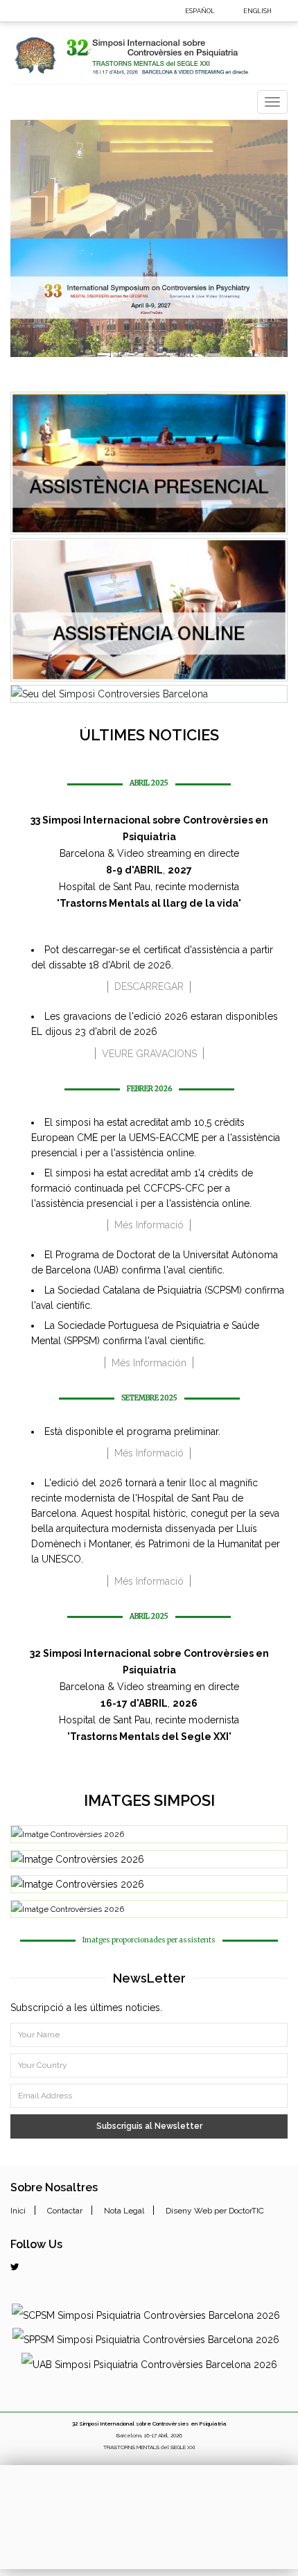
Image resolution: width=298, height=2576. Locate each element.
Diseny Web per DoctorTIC (215, 2211)
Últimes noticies (149, 735)
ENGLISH (257, 11)
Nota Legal (124, 2211)
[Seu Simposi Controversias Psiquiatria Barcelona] (149, 694)
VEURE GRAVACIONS (149, 1054)
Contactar (65, 2211)
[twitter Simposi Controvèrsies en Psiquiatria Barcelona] (15, 2267)
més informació (149, 1225)
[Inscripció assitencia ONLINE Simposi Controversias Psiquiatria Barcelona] (149, 610)
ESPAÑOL (200, 11)
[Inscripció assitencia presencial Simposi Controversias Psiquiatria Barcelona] (149, 463)
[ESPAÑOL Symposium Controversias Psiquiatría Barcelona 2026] (225, 10)
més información (149, 1363)
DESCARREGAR (149, 986)
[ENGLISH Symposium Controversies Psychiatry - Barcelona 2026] (282, 10)
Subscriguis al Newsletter (149, 2126)
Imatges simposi (149, 1800)
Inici (18, 2211)
